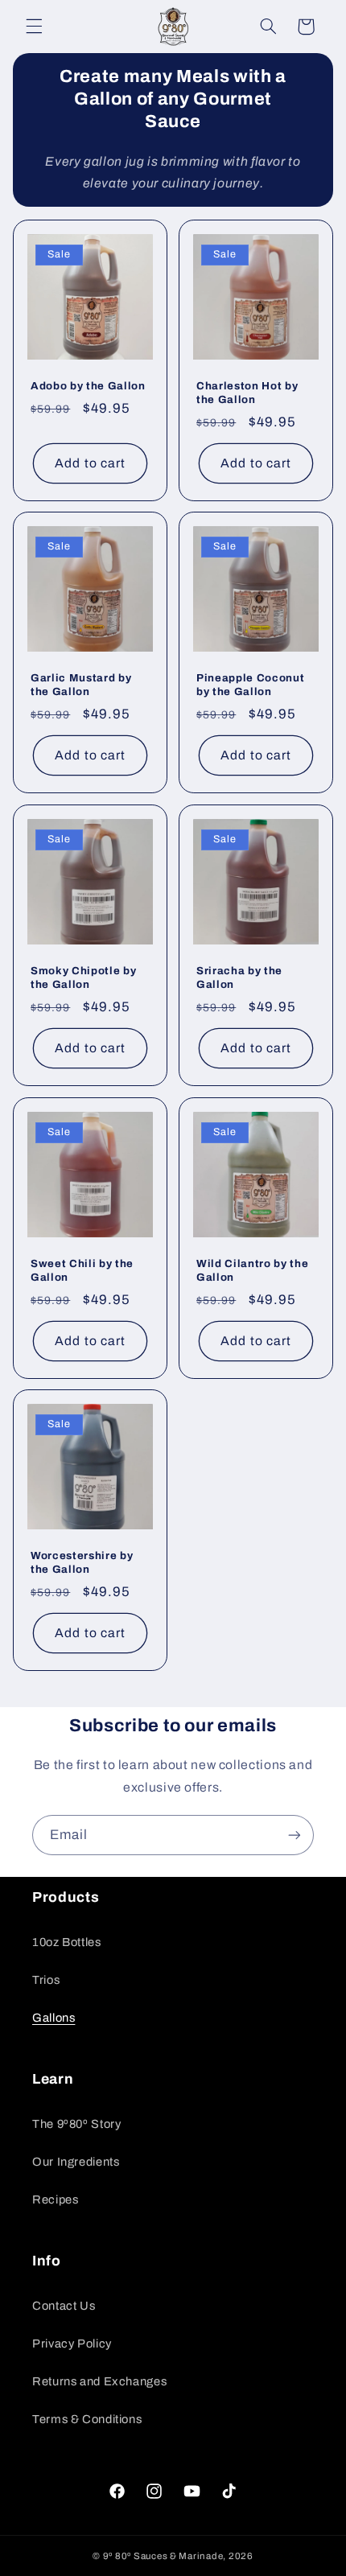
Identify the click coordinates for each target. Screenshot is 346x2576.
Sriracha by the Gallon (239, 977)
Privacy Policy (72, 2344)
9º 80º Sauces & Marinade (163, 2556)
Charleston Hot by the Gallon (247, 392)
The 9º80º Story (76, 2124)
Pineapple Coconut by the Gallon (250, 685)
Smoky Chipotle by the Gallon (83, 977)
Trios (46, 1980)
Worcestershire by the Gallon (82, 1562)
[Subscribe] (295, 1835)
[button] (34, 27)
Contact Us (64, 2306)
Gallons (54, 2018)
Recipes (55, 2199)
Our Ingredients (76, 2162)
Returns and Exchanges (99, 2381)
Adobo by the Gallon (88, 385)
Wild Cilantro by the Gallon (252, 1269)
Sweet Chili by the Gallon (82, 1269)
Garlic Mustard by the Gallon (81, 685)
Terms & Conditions (87, 2419)
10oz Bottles (67, 1942)
